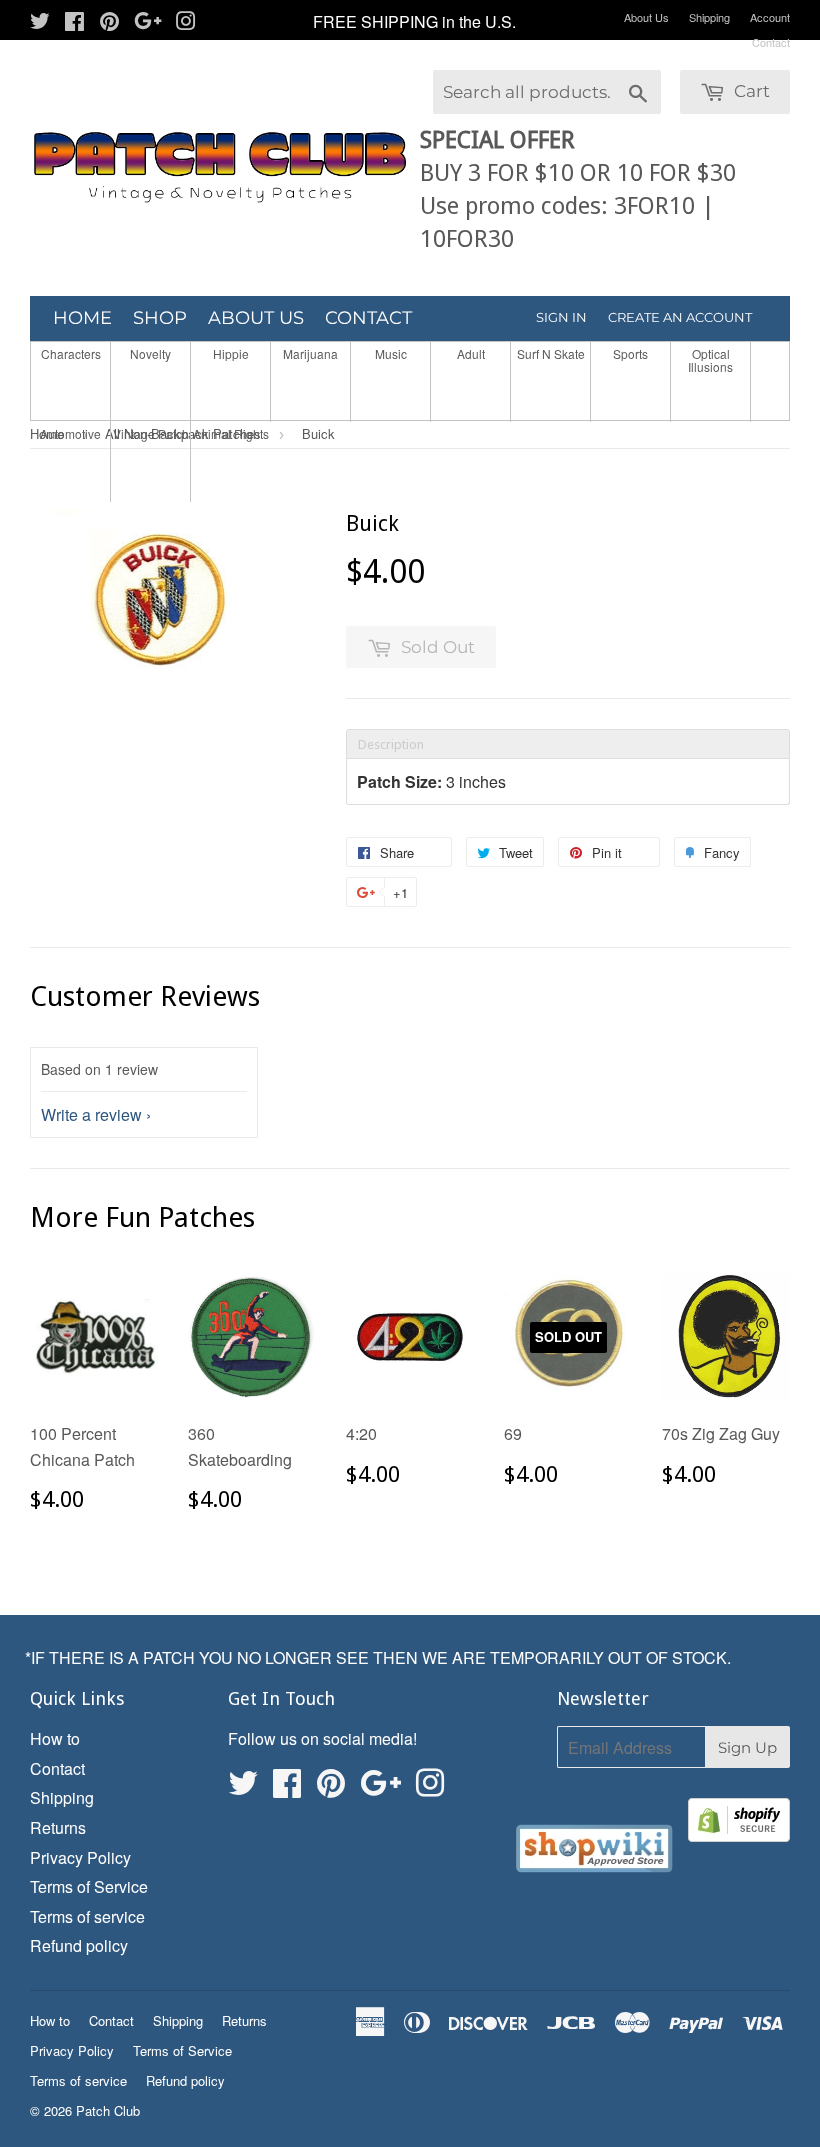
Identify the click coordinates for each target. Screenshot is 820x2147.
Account (770, 17)
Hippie (231, 353)
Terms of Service (89, 1886)
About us (256, 318)
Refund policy (79, 1945)
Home (82, 318)
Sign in (561, 317)
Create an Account (680, 317)
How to (55, 1738)
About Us (646, 17)
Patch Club (108, 2110)
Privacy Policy (80, 1857)
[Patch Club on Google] (148, 22)
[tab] (568, 744)
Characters (71, 353)
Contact (771, 42)
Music (391, 353)
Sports (630, 353)
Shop (160, 318)
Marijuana (310, 353)
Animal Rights (231, 433)
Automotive (70, 433)
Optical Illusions (710, 360)
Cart (750, 91)
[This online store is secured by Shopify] (739, 1823)
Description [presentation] (391, 744)
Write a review (91, 1114)
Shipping (709, 17)
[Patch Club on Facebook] (74, 22)
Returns (58, 1827)
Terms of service (87, 1916)
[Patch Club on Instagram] (186, 22)
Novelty (150, 353)
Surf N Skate (551, 353)
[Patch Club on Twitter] (40, 22)
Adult (471, 353)
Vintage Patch (151, 433)
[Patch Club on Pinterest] (109, 22)
